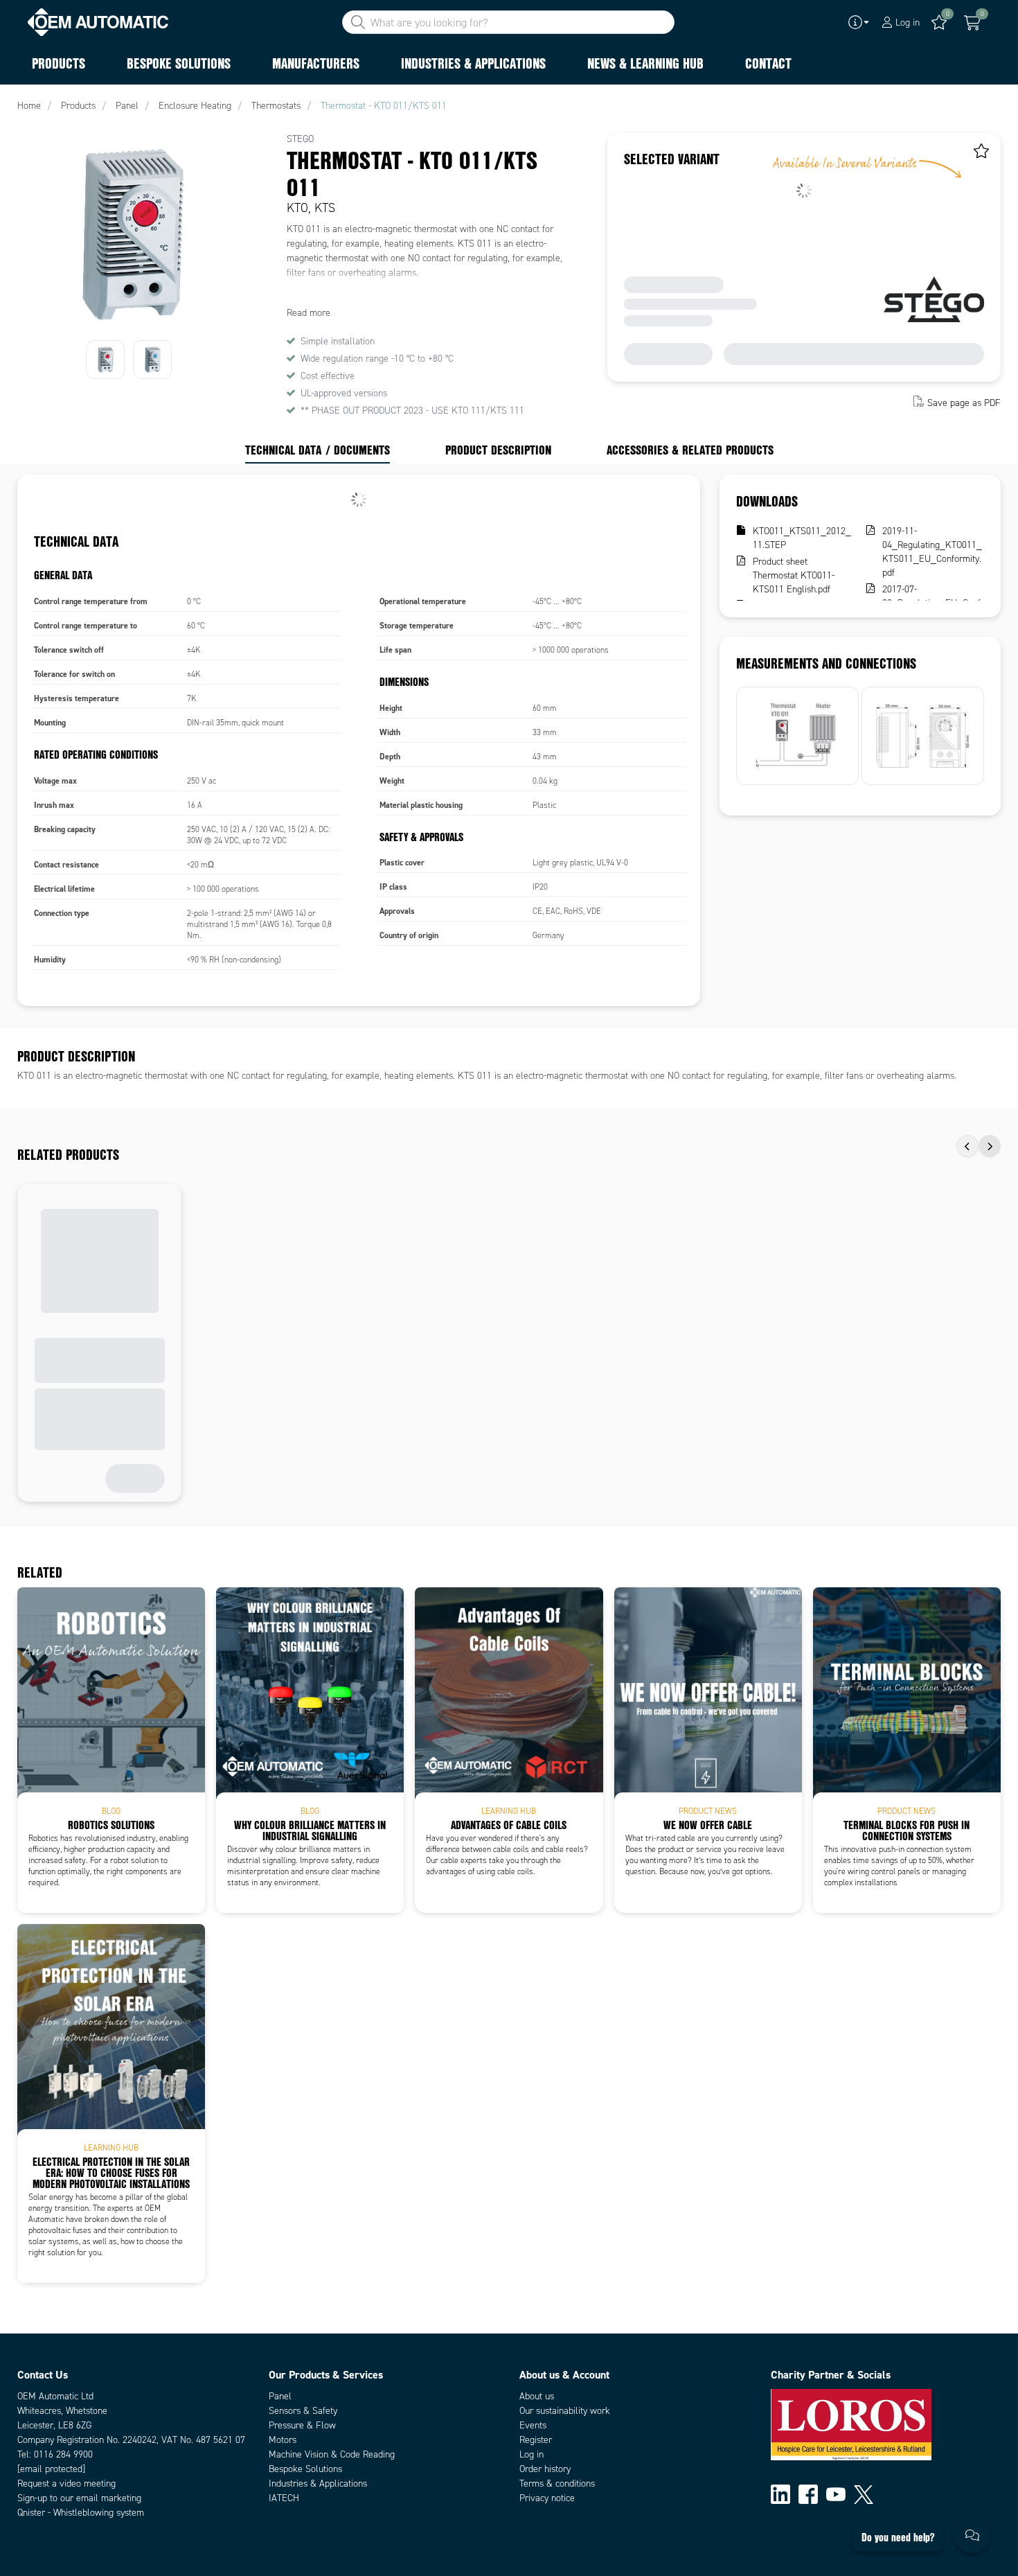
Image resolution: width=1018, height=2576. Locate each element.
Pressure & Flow (302, 2425)
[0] (972, 23)
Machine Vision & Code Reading (332, 2454)
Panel (280, 2396)
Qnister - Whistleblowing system (81, 2513)
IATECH (284, 2498)
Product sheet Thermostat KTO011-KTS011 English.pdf (794, 575)
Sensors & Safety (303, 2411)
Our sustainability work (565, 2411)
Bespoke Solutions (305, 2469)
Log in (532, 2454)
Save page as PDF (964, 403)
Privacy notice (547, 2498)
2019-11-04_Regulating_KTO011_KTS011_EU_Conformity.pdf (932, 552)
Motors (283, 2440)
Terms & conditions (557, 2484)
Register (536, 2440)
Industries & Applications (318, 2484)
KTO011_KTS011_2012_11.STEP (802, 538)
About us (537, 2396)
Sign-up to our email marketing (79, 2498)
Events (533, 2425)
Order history (545, 2469)
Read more (309, 313)
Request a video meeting (66, 2484)
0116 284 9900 (63, 2454)
